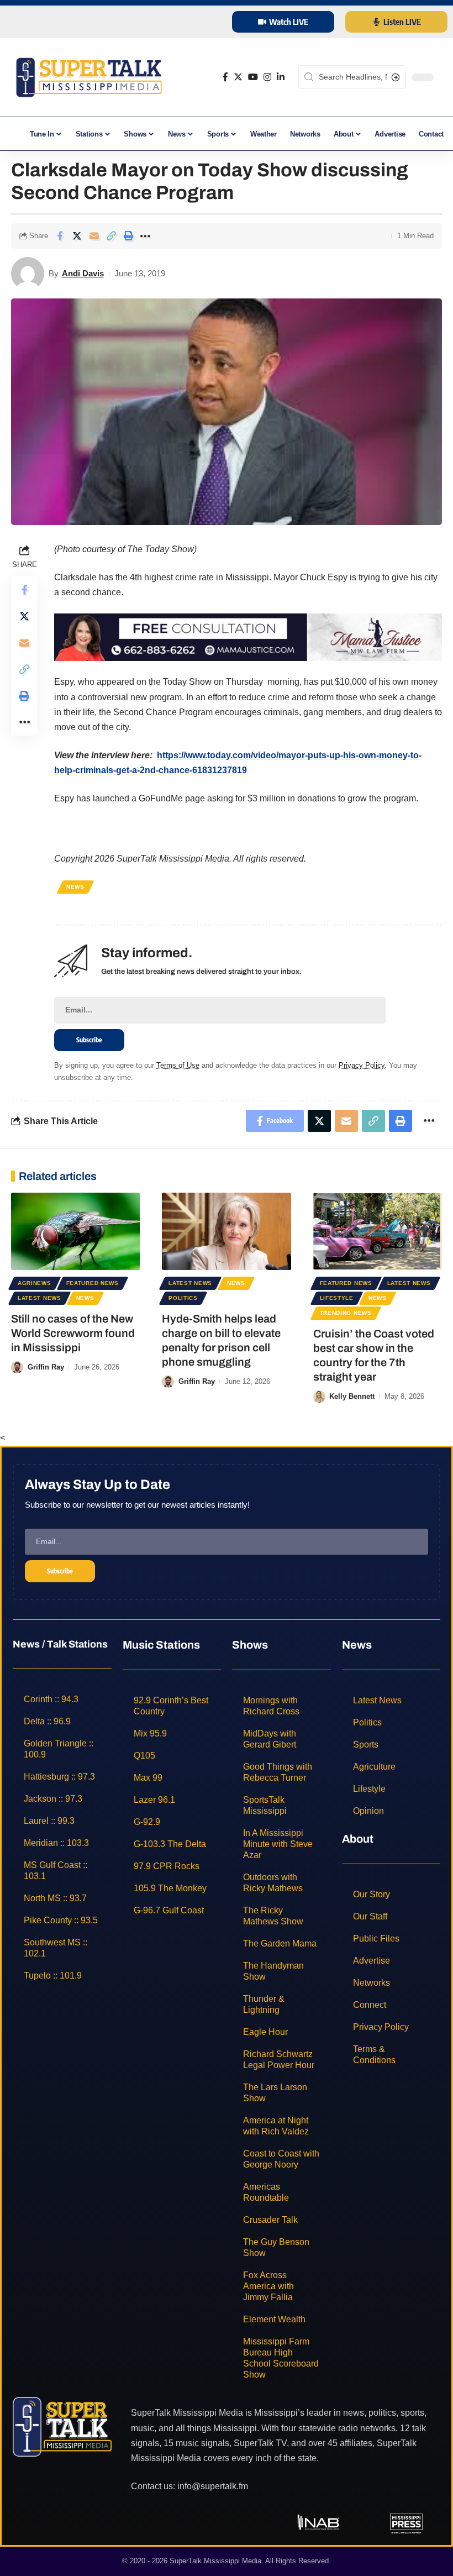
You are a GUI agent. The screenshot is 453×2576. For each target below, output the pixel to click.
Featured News (93, 1283)
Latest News (39, 1298)
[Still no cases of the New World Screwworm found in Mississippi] (75, 1231)
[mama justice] (248, 636)
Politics (183, 1298)
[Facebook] (225, 77)
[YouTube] (253, 77)
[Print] (128, 236)
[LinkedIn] (281, 77)
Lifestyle (337, 1298)
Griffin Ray (46, 1367)
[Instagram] (267, 77)
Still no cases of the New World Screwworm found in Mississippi (73, 1333)
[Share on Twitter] (77, 236)
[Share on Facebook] (60, 236)
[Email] (94, 236)
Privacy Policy (362, 1065)
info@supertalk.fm (213, 2486)
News (75, 887)
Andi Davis (83, 273)
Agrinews (35, 1283)
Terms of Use (178, 1065)
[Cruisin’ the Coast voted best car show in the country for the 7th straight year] (378, 1231)
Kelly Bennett (352, 1396)
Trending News (346, 1313)
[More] (145, 236)
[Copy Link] (111, 236)
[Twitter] (238, 77)
